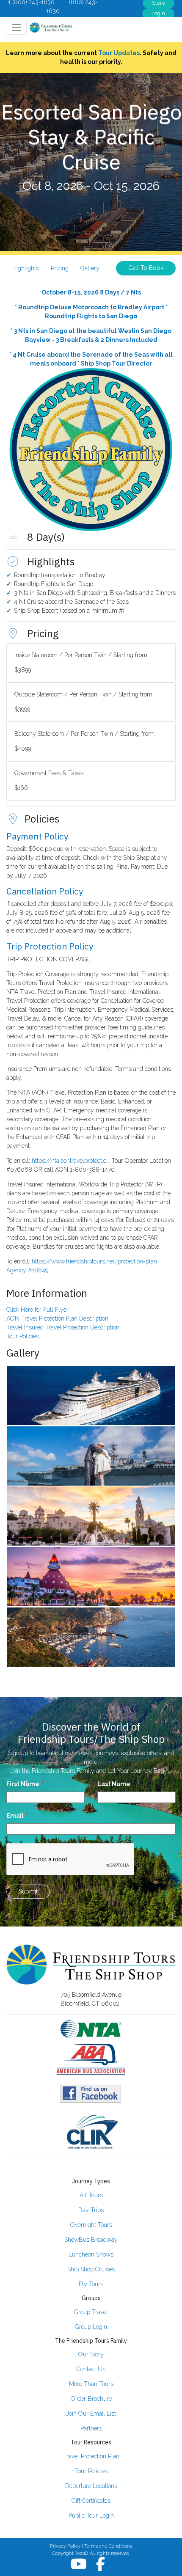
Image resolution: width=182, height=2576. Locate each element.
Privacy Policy (65, 2546)
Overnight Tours (91, 2225)
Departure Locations (91, 2486)
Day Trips (91, 2210)
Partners (91, 2428)
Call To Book (146, 268)
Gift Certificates (91, 2501)
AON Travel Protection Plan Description (57, 1318)
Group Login (91, 2327)
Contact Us (91, 2369)
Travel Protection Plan (91, 2456)
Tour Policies (23, 1336)
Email (15, 1816)
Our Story (91, 2354)
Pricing (60, 268)
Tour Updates (119, 53)
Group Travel (91, 2312)
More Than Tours (91, 2384)
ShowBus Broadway (91, 2240)
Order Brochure (91, 2399)
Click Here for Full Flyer (37, 1310)
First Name (23, 1784)
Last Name (114, 1784)
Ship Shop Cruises (91, 2269)
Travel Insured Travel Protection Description (63, 1327)
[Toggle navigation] (16, 27)
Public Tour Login (91, 2515)
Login (158, 13)
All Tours (91, 2195)
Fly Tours (91, 2284)
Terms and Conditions (108, 2546)
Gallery (90, 268)
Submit (28, 1891)
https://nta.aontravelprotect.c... (71, 1161)
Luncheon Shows (91, 2254)
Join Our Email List (91, 2414)
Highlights (26, 268)
